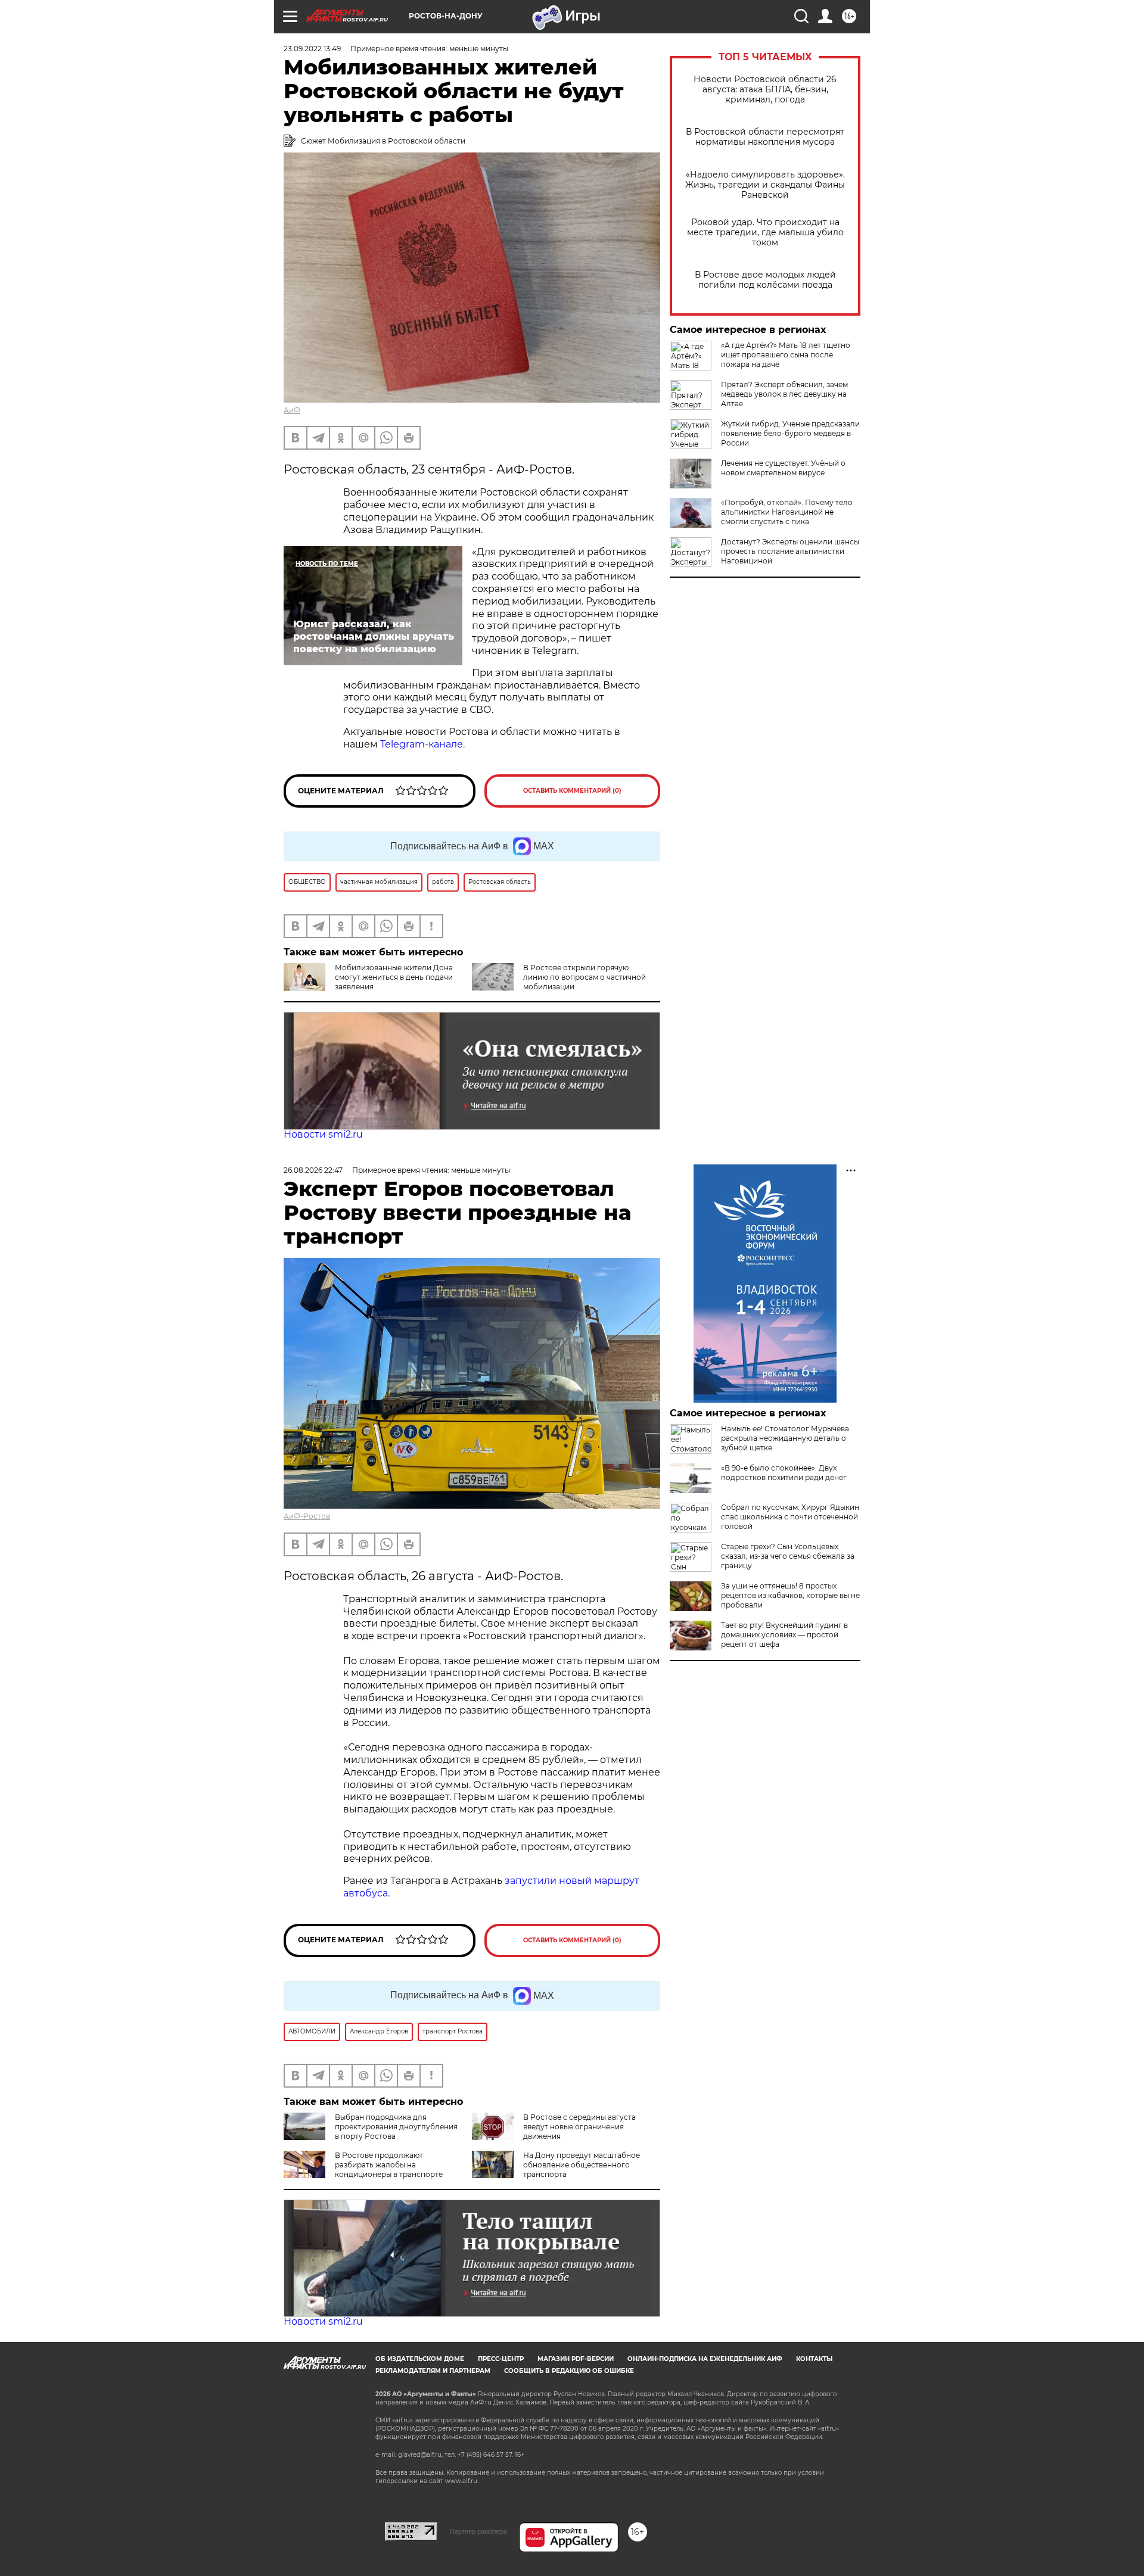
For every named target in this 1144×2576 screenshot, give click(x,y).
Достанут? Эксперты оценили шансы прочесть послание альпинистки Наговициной (790, 551)
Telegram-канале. (422, 744)
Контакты (814, 2359)
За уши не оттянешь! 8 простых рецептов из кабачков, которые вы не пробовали (790, 1595)
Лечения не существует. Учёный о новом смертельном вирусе (783, 468)
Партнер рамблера (478, 2531)
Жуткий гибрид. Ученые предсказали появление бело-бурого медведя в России (790, 433)
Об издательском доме (420, 2359)
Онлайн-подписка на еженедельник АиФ (705, 2359)
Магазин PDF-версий (576, 2359)
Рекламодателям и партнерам (433, 2371)
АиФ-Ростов (307, 1516)
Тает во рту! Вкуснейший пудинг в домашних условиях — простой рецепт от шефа (784, 1635)
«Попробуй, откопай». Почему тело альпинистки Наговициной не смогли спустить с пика (787, 512)
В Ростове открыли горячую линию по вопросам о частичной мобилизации (585, 977)
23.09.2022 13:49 (312, 49)
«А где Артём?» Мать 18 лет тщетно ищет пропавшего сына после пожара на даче (786, 355)
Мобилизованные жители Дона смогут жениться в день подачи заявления (394, 977)
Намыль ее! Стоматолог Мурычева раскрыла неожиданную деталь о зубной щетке (785, 1438)
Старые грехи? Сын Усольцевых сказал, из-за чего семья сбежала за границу (788, 1556)
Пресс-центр (501, 2359)
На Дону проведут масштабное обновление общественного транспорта (582, 2165)
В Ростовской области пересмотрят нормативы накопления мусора (765, 137)
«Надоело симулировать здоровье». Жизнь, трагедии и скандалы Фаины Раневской (765, 185)
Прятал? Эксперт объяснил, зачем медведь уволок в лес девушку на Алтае (784, 394)
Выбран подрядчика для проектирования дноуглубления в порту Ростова (396, 2127)
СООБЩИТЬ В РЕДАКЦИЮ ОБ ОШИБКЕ (569, 2371)
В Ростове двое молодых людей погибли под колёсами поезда (765, 280)
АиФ (292, 410)
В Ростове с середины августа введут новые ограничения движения (579, 2127)
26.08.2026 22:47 (313, 1170)
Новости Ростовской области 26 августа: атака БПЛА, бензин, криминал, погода (765, 90)
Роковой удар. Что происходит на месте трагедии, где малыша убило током (765, 233)
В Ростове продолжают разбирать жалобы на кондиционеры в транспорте (389, 2165)
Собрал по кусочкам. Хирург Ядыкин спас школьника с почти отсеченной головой (790, 1517)
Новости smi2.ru (323, 1134)
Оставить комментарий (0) (572, 791)
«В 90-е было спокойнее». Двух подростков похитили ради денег (784, 1473)
